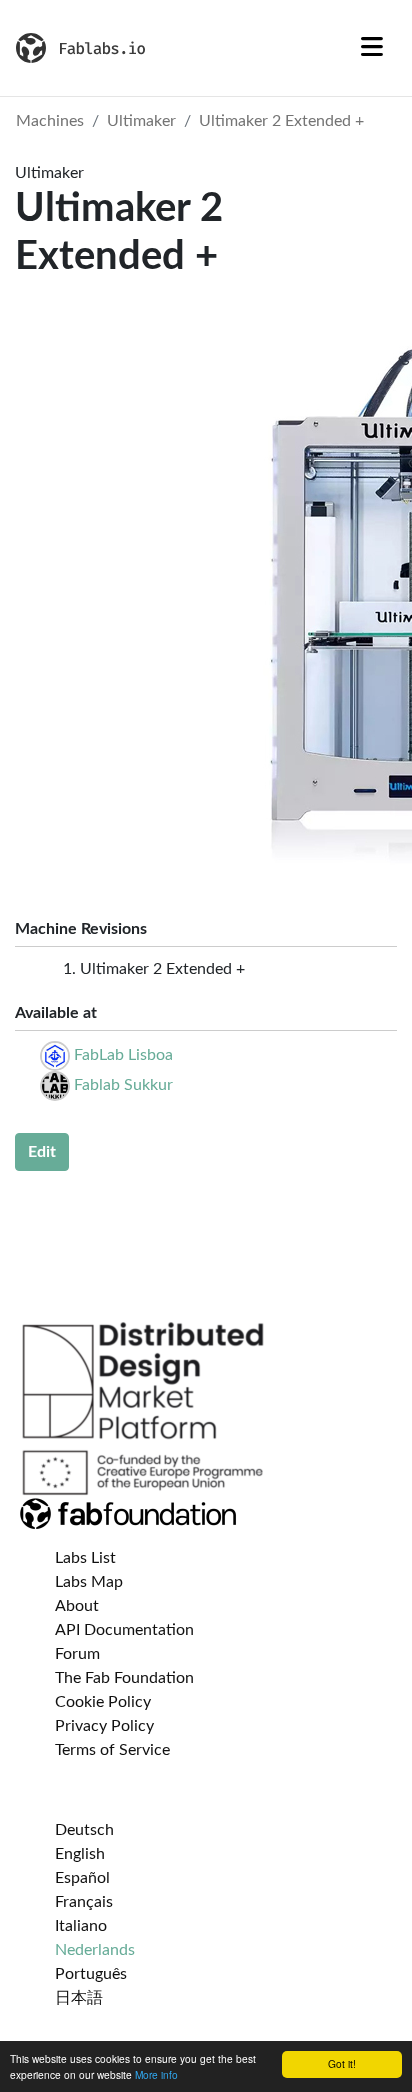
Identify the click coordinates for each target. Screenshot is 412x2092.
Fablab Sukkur (123, 1085)
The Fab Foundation (124, 1678)
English (80, 1854)
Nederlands (95, 1950)
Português (91, 1974)
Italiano (81, 1926)
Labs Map (89, 1582)
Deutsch (84, 1830)
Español (82, 1878)
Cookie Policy (103, 1702)
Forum (77, 1654)
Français (84, 1902)
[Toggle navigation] (372, 48)
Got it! (342, 2063)
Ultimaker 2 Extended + (281, 121)
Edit (42, 1152)
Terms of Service (112, 1750)
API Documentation (124, 1630)
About (77, 1606)
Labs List (85, 1558)
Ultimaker (141, 121)
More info (156, 2074)
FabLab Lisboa (123, 1055)
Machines (50, 121)
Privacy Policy (104, 1726)
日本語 (79, 1998)
